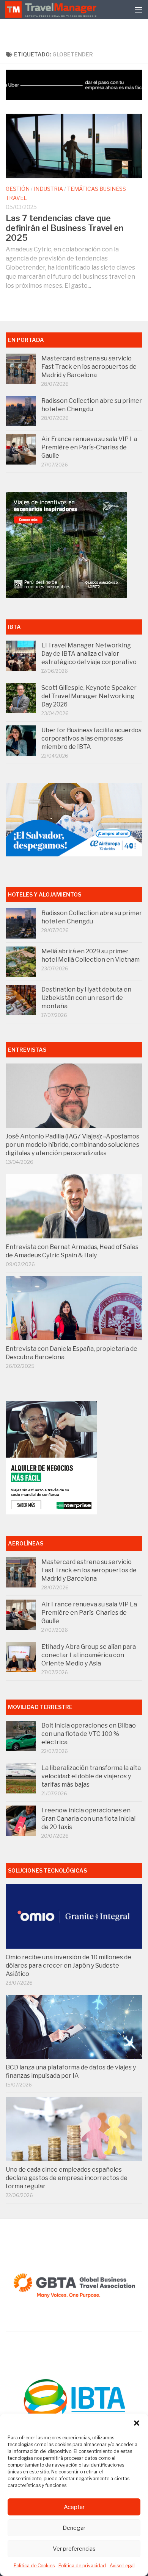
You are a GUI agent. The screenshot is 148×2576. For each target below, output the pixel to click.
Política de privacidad (82, 2566)
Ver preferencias (74, 2549)
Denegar (74, 2528)
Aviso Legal (122, 2566)
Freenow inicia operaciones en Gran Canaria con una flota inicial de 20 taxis (88, 1819)
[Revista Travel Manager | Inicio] (52, 9)
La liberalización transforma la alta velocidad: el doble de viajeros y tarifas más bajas (91, 1776)
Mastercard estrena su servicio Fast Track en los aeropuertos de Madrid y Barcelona (89, 367)
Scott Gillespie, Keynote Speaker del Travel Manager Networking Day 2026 (89, 696)
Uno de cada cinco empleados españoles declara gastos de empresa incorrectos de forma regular (67, 2178)
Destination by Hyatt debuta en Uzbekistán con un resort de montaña (86, 998)
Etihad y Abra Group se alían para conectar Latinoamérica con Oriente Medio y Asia (89, 1655)
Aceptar (74, 2507)
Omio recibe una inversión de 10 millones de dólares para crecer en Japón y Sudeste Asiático (68, 1966)
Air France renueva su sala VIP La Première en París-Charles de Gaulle (89, 447)
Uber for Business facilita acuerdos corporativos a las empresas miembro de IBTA (91, 738)
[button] (137, 2423)
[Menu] (139, 9)
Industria (48, 189)
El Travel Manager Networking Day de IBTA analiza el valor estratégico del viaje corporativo (89, 654)
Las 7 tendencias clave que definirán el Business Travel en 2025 (65, 228)
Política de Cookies (34, 2566)
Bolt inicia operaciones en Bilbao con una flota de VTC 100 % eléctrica (89, 1734)
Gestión (18, 189)
